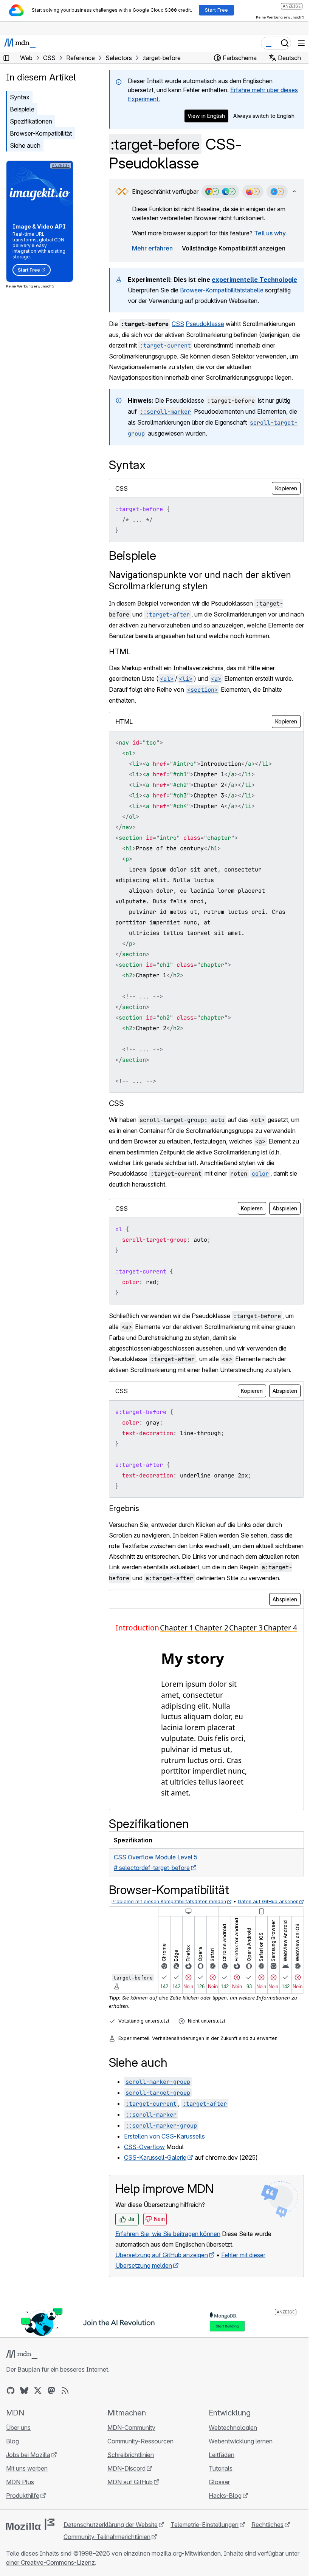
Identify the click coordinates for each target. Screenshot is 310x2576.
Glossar (219, 2482)
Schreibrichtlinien (131, 2455)
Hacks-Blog (225, 2496)
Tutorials (221, 2468)
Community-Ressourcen (140, 2441)
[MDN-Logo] (22, 2354)
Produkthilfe (23, 2496)
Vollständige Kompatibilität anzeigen (234, 248)
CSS (178, 324)
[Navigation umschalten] (301, 43)
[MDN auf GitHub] (11, 2391)
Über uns (18, 2428)
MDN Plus (20, 2482)
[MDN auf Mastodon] (51, 2391)
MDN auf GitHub (130, 2482)
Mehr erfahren (152, 248)
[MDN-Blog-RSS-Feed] (65, 2391)
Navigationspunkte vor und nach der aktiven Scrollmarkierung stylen (200, 580)
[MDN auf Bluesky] (24, 2391)
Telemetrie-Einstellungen (205, 2525)
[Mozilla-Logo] (30, 2524)
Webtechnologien (233, 2428)
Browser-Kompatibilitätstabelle (222, 290)
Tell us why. (270, 233)
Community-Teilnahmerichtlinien (107, 2537)
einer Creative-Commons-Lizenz (50, 2562)
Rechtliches (267, 2525)
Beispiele (22, 109)
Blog (12, 2441)
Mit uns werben (27, 2468)
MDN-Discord (126, 2468)
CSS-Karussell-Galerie (155, 2157)
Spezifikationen (31, 121)
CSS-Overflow (144, 2147)
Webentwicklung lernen (241, 2441)
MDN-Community (131, 2428)
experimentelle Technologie (254, 280)
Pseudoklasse (205, 324)
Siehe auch (25, 145)
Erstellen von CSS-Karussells (164, 2136)
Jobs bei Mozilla (28, 2455)
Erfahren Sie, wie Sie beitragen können (168, 2234)
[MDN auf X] (38, 2391)
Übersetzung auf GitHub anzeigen (162, 2255)
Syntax (20, 97)
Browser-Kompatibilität (41, 133)
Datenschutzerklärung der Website (111, 2525)
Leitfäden (222, 2455)
